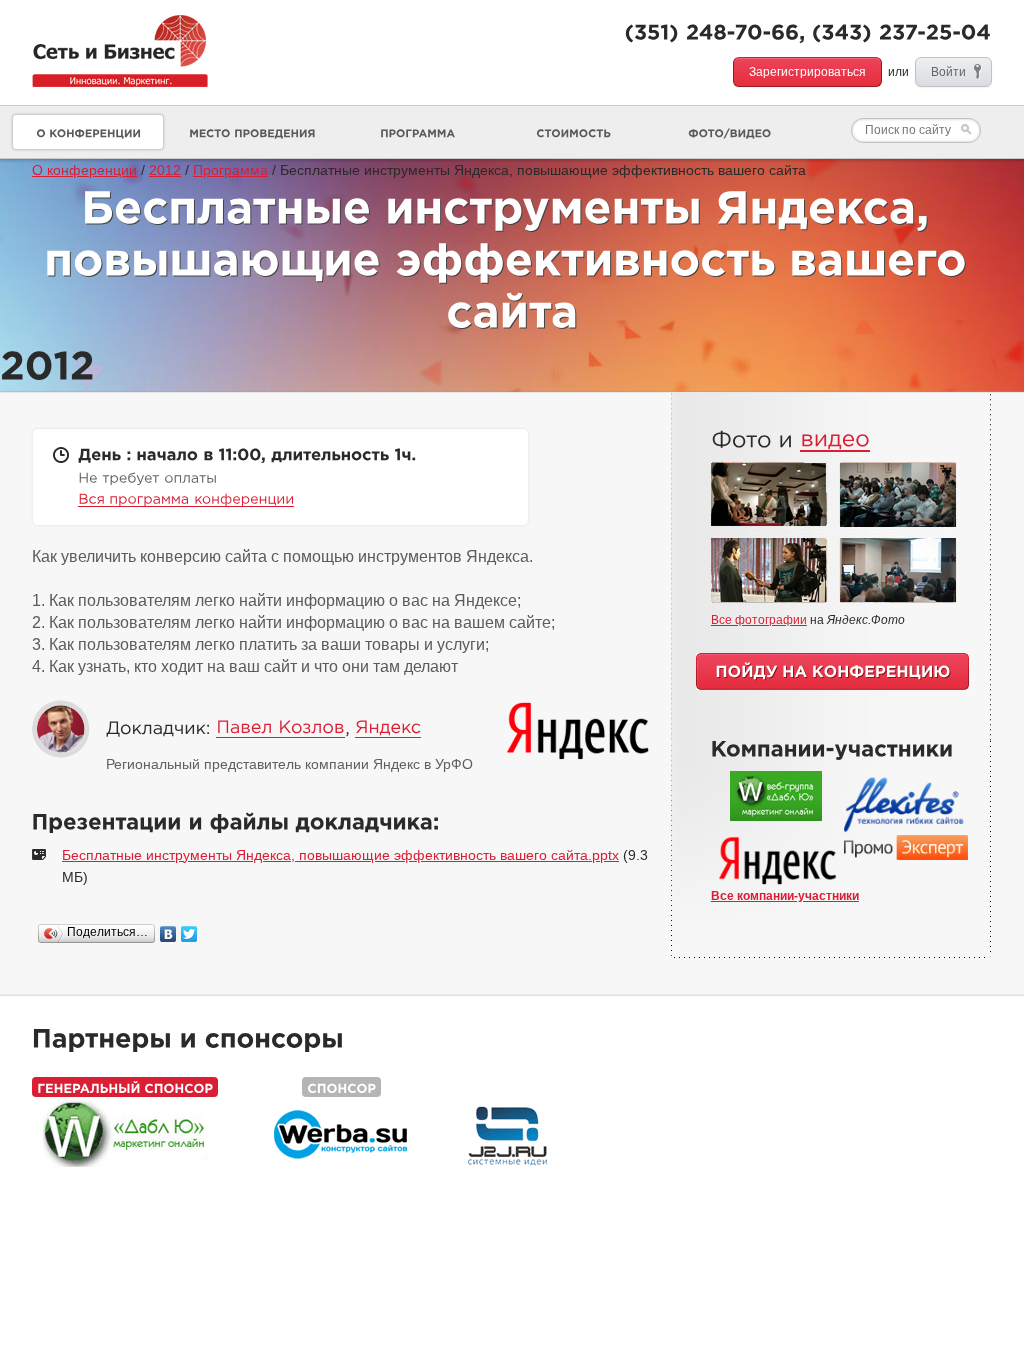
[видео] (835, 438)
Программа (230, 170)
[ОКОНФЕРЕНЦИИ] (88, 132)
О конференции (84, 170)
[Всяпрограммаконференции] (186, 499)
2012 (165, 170)
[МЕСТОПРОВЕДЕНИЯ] (252, 132)
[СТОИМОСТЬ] (573, 132)
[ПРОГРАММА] (417, 132)
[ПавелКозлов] (280, 728)
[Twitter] (189, 934)
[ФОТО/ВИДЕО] (729, 132)
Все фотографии (759, 620)
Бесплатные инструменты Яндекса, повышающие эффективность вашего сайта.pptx (340, 855)
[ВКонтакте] (168, 934)
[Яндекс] (388, 728)
